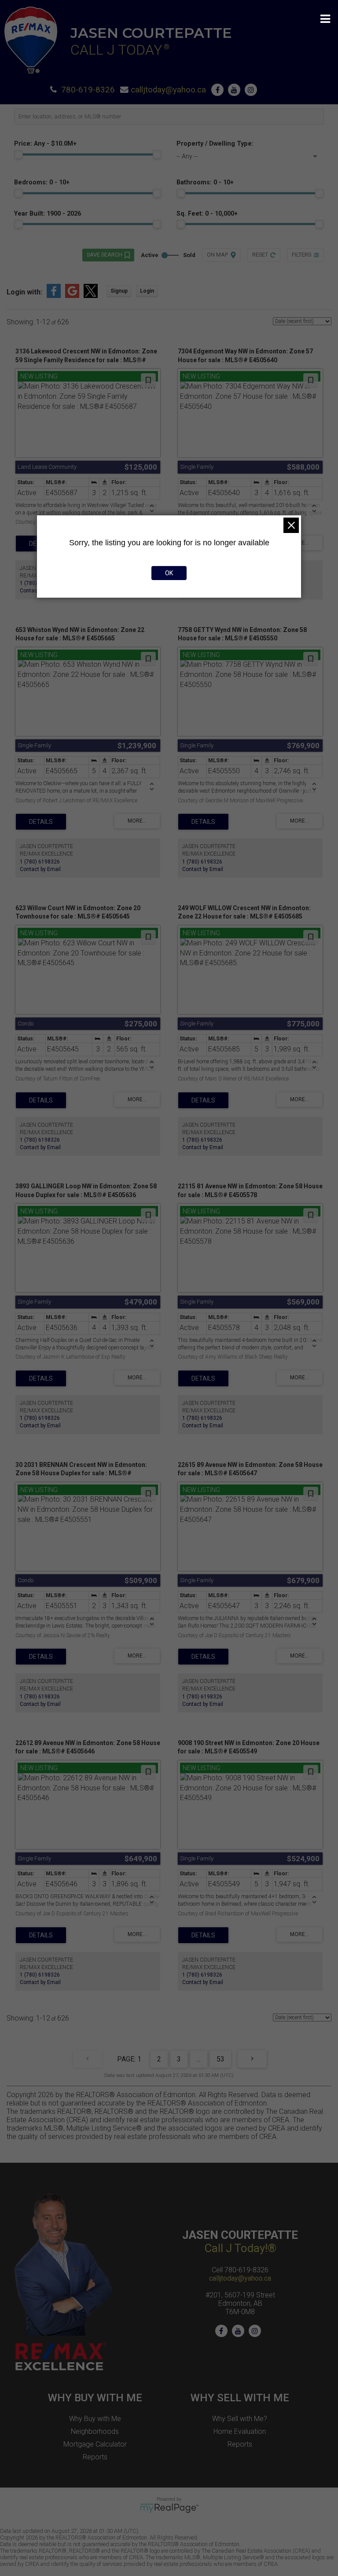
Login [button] (147, 291)
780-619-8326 (88, 90)
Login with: (24, 292)
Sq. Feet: (207, 214)
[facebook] (220, 90)
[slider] (18, 154)
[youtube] (236, 90)
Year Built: (48, 214)
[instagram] (253, 90)
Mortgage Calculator (95, 2444)
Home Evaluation (240, 2431)
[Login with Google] (72, 296)
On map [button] (217, 255)
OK (169, 573)
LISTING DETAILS (41, 822)
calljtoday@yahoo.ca (168, 90)
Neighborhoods (95, 2431)
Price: (45, 144)
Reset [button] (260, 255)
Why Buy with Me (95, 2419)
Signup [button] (119, 291)
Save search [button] (105, 255)
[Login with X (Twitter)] (91, 296)
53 (220, 2059)
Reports (95, 2457)
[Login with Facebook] (54, 296)
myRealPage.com (169, 2508)
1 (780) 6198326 (40, 862)
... (199, 2059)
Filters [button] (301, 255)
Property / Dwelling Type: (215, 144)
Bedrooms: (42, 182)
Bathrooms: (205, 182)
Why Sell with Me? (240, 2419)
